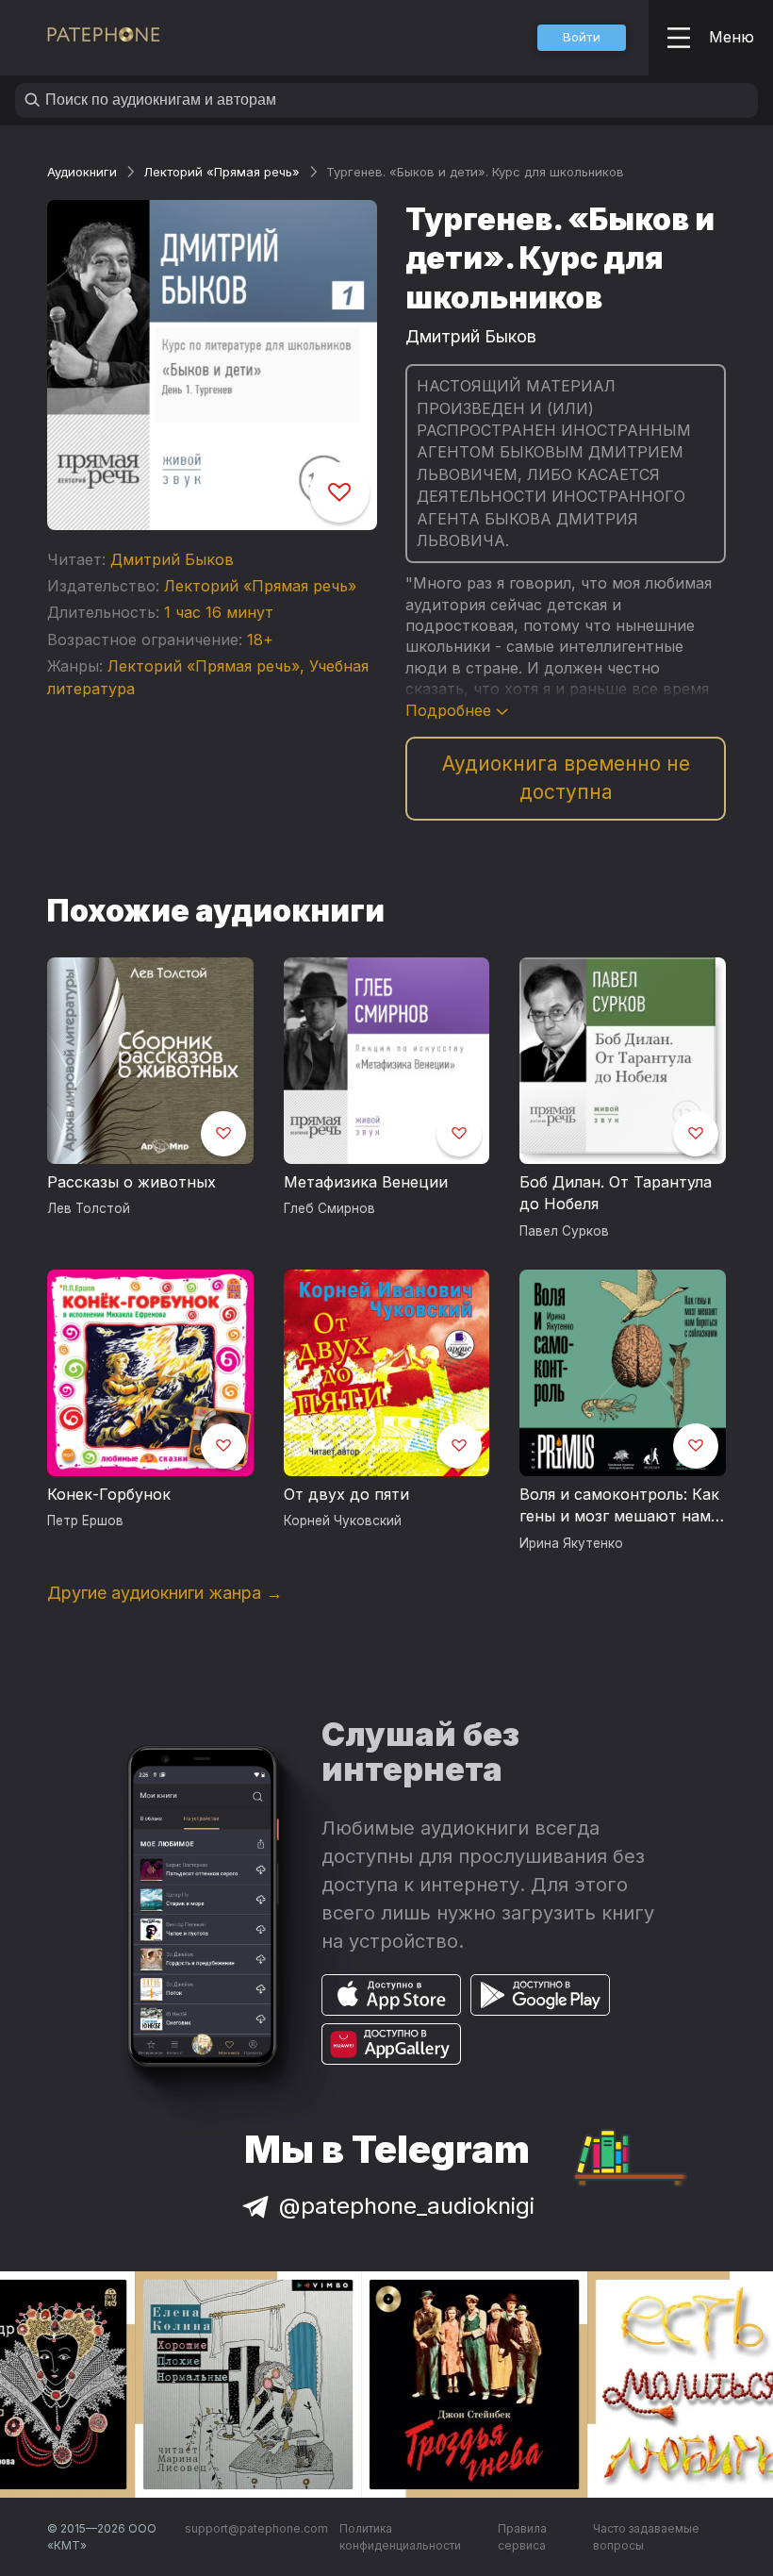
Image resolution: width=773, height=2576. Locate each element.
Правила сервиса (522, 2537)
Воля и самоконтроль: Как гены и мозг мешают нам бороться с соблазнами (619, 1506)
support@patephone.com (256, 2528)
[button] (582, 38)
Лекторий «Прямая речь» (222, 172)
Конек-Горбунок (109, 1494)
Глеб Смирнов (329, 1208)
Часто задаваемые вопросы (646, 2537)
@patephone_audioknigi (407, 2206)
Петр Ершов (85, 1521)
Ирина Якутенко (571, 1543)
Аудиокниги (82, 172)
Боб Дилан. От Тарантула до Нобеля (616, 1193)
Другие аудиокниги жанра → (165, 1593)
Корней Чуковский (343, 1521)
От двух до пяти (346, 1494)
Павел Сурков (564, 1231)
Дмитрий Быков (172, 559)
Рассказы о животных (132, 1182)
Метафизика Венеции (366, 1182)
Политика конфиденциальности (400, 2537)
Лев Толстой (89, 1208)
